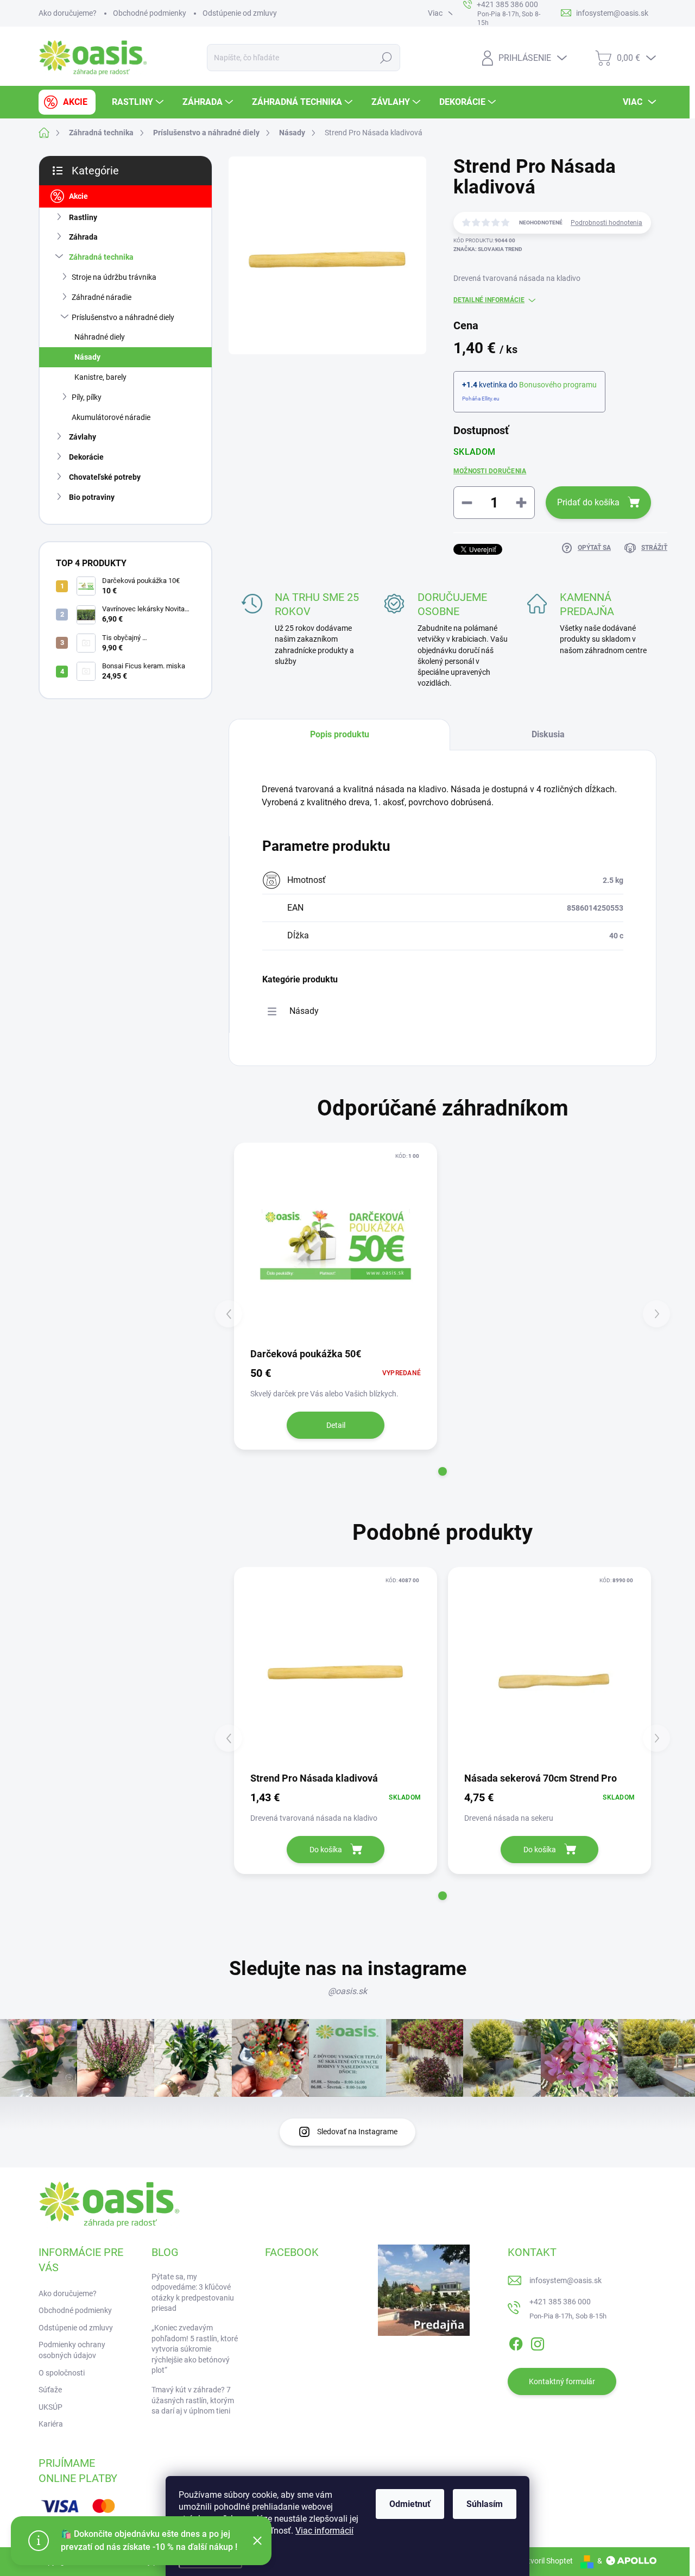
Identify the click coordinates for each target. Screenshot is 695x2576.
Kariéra (51, 2424)
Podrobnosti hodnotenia (606, 223)
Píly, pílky (87, 397)
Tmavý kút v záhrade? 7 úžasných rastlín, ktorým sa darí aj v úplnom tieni (193, 2400)
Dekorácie (86, 457)
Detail (336, 1425)
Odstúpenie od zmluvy (240, 13)
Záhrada (83, 237)
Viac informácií (324, 2531)
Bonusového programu (558, 385)
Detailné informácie (489, 300)
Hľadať (386, 58)
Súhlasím (485, 2504)
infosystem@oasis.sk (566, 2280)
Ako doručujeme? (68, 13)
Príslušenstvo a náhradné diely (123, 317)
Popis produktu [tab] (340, 734)
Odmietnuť (410, 2504)
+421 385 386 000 (560, 2302)
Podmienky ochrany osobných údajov (72, 2350)
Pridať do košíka (588, 502)
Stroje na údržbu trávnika (114, 277)
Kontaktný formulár (562, 2381)
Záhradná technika (101, 257)
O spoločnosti (62, 2373)
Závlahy (83, 437)
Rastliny (83, 217)
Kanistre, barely (100, 377)
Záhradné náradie (102, 297)
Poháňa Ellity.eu (481, 399)
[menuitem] (67, 102)
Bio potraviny (92, 497)
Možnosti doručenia (490, 471)
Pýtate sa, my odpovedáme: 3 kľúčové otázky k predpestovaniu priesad (193, 2293)
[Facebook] (516, 2342)
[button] (443, 1471)
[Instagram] (538, 2342)
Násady (87, 357)
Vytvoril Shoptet (546, 2561)
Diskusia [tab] (548, 734)
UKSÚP (50, 2407)
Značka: (488, 249)
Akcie (78, 196)
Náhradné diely (100, 337)
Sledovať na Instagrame (357, 2132)
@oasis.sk (347, 1991)
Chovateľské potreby (105, 477)
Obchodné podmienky (150, 13)
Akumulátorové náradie (111, 417)
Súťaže (50, 2390)
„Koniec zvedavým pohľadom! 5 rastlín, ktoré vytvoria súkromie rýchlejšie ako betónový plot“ (195, 2349)
